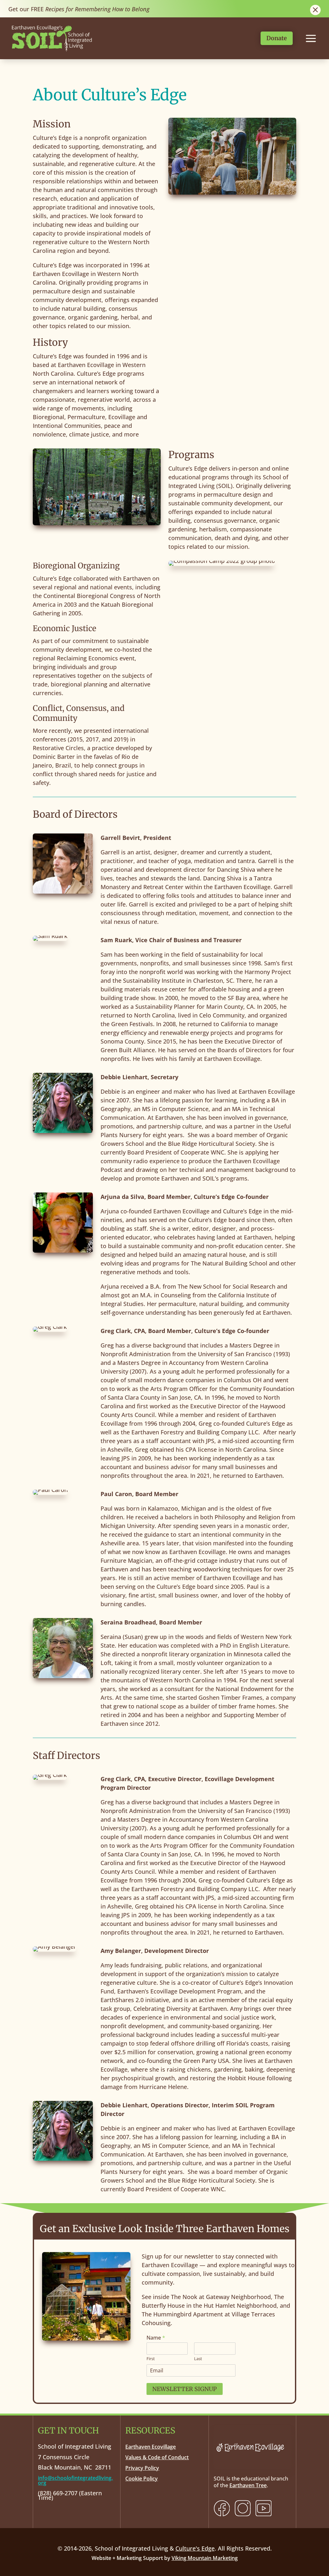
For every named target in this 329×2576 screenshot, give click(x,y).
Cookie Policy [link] (142, 2479)
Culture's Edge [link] (195, 2548)
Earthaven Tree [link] (248, 2485)
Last (198, 2359)
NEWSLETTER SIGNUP (185, 2389)
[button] (323, 2529)
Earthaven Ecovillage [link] (151, 2447)
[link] (52, 52)
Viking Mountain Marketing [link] (205, 2558)
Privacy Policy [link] (142, 2468)
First (151, 2359)
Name (156, 2338)
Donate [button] (277, 38)
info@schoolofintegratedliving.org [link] (75, 2480)
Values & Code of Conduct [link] (157, 2457)
